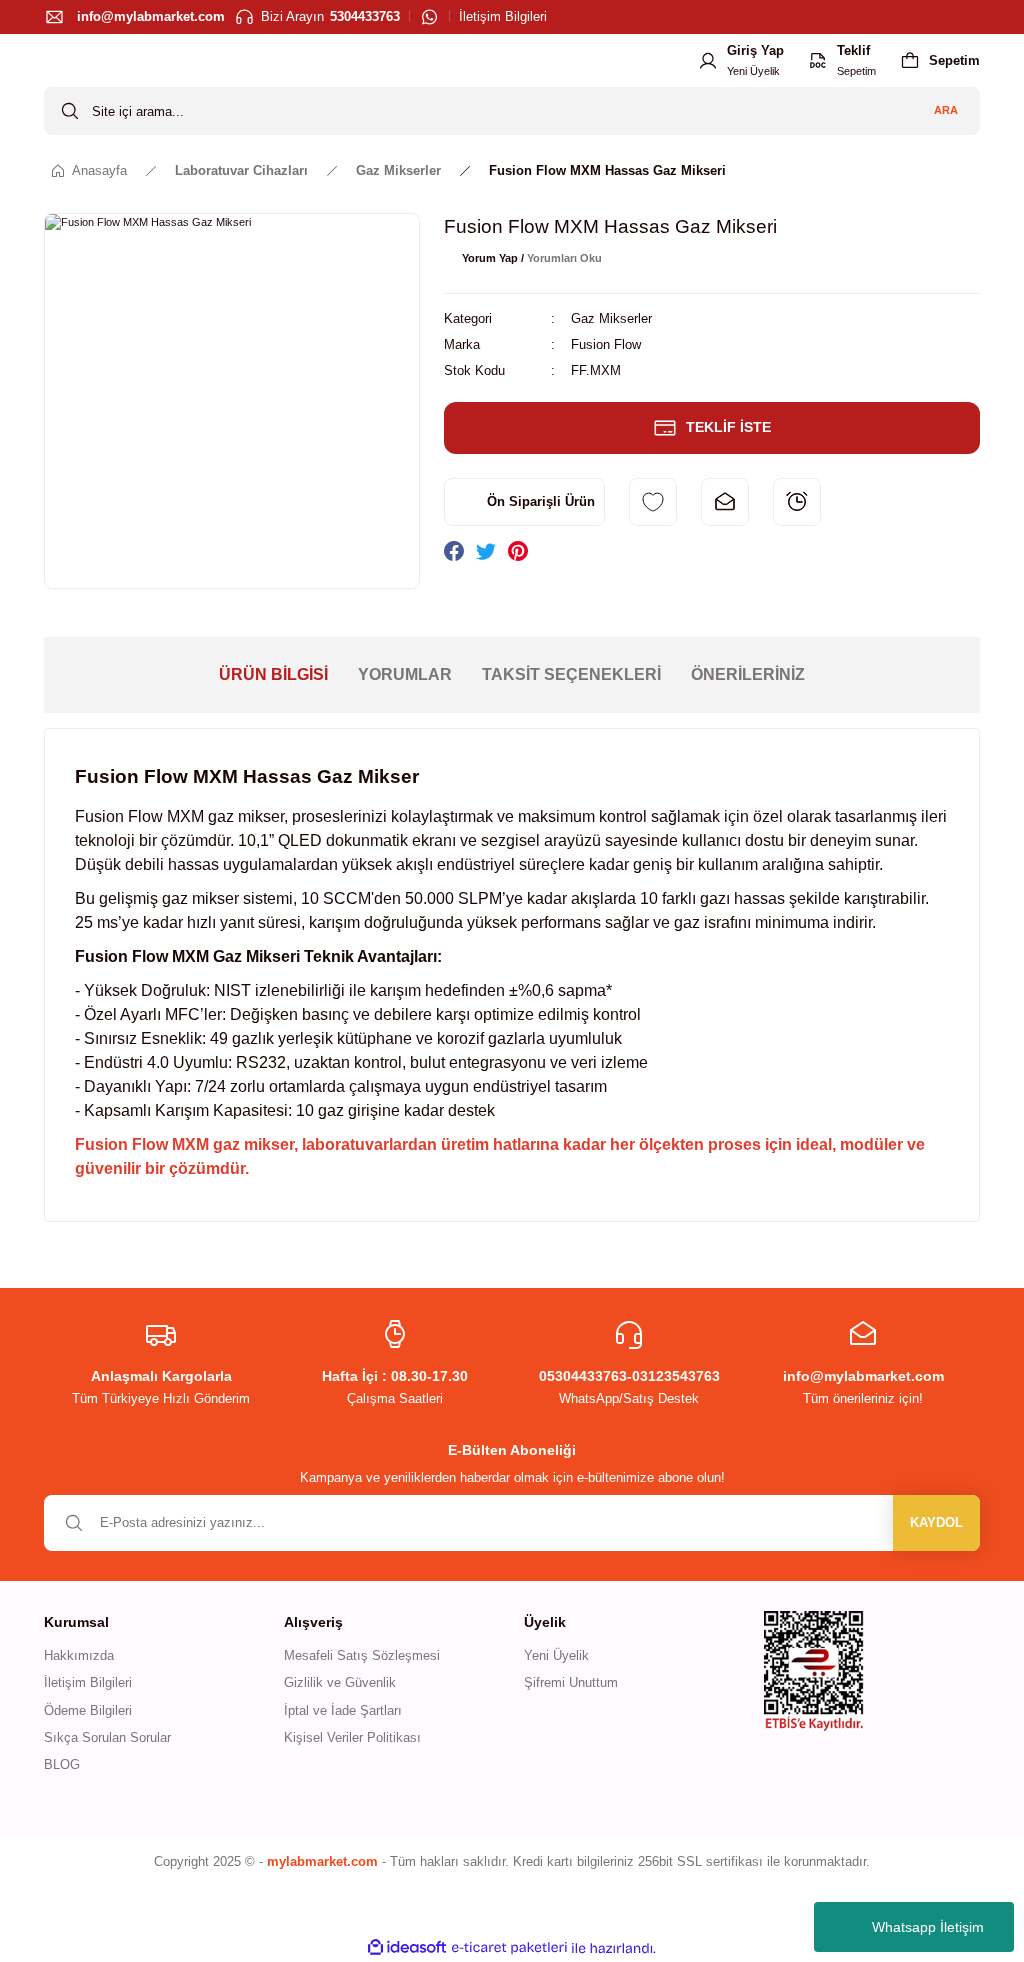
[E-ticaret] (509, 1947)
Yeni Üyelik (556, 1655)
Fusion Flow (606, 344)
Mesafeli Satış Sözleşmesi (362, 1655)
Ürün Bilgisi (273, 674)
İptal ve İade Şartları (343, 1710)
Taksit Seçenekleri (571, 674)
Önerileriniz (748, 674)
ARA (946, 110)
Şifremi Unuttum (571, 1682)
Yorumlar (405, 674)
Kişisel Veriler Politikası (352, 1737)
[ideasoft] (407, 1948)
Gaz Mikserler (611, 318)
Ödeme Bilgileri (88, 1710)
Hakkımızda (79, 1655)
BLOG (62, 1764)
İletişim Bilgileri (88, 1682)
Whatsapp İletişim (928, 1927)
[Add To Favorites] (653, 502)
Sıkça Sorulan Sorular (107, 1737)
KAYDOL (936, 1522)
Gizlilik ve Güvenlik (340, 1682)
